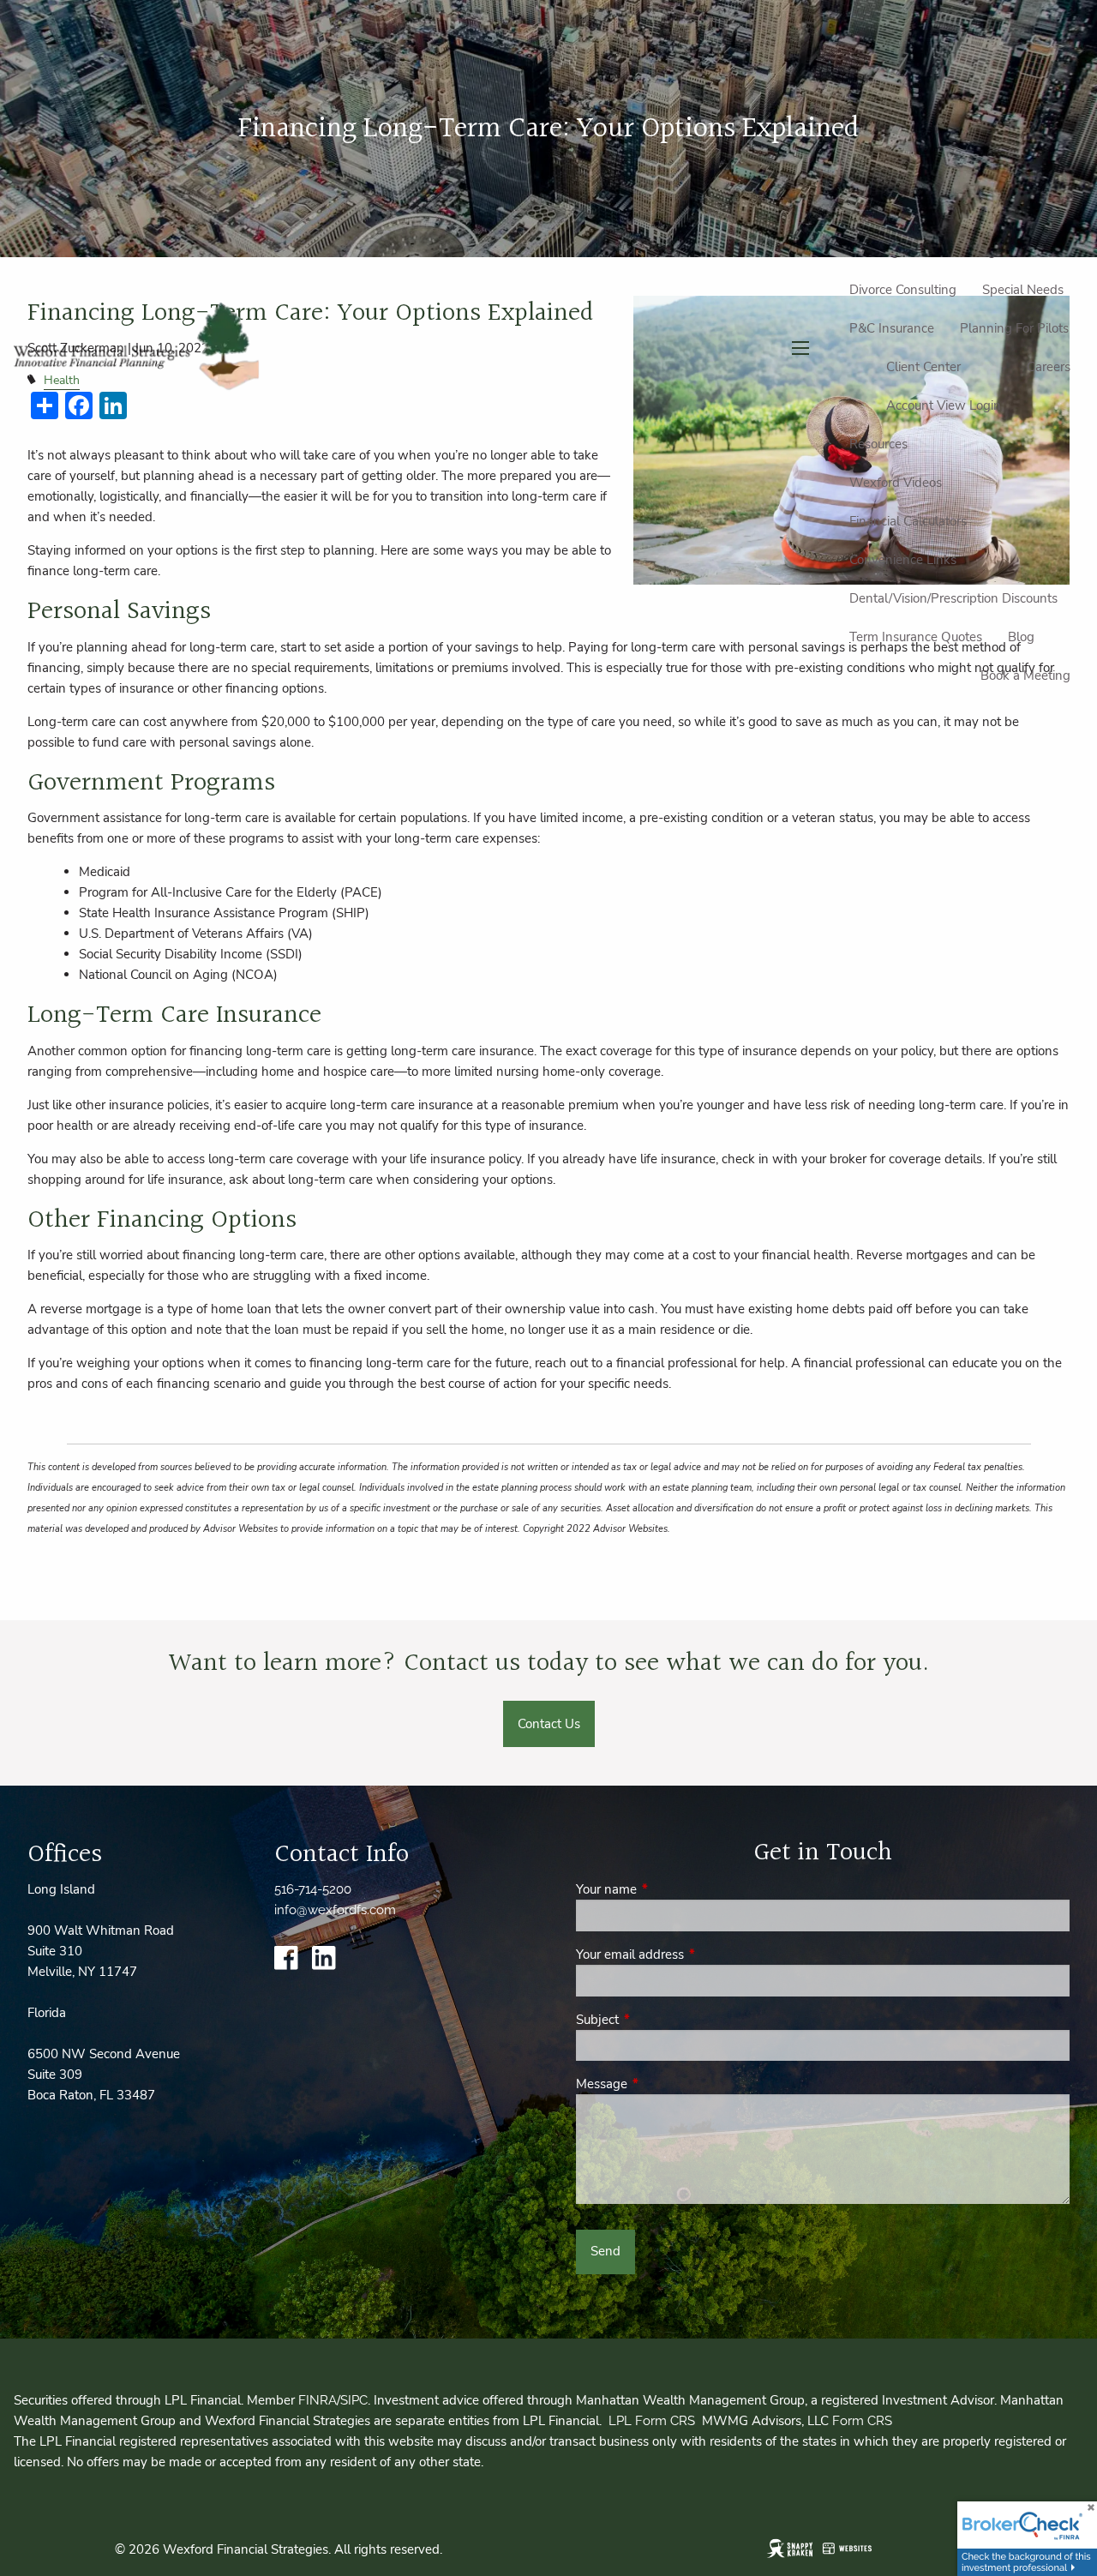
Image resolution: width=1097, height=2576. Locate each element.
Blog (1021, 637)
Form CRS (862, 2421)
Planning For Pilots (1014, 328)
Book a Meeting (1025, 676)
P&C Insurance (892, 328)
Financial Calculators (908, 521)
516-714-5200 (313, 1889)
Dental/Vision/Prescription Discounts (953, 598)
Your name (667, 1889)
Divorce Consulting (903, 290)
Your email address (690, 1955)
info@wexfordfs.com (335, 1910)
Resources (878, 444)
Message (662, 2084)
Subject (658, 2020)
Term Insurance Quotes (916, 637)
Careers (1049, 367)
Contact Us (549, 1724)
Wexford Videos (896, 483)
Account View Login (944, 405)
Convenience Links (903, 560)
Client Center (923, 367)
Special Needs (1023, 290)
